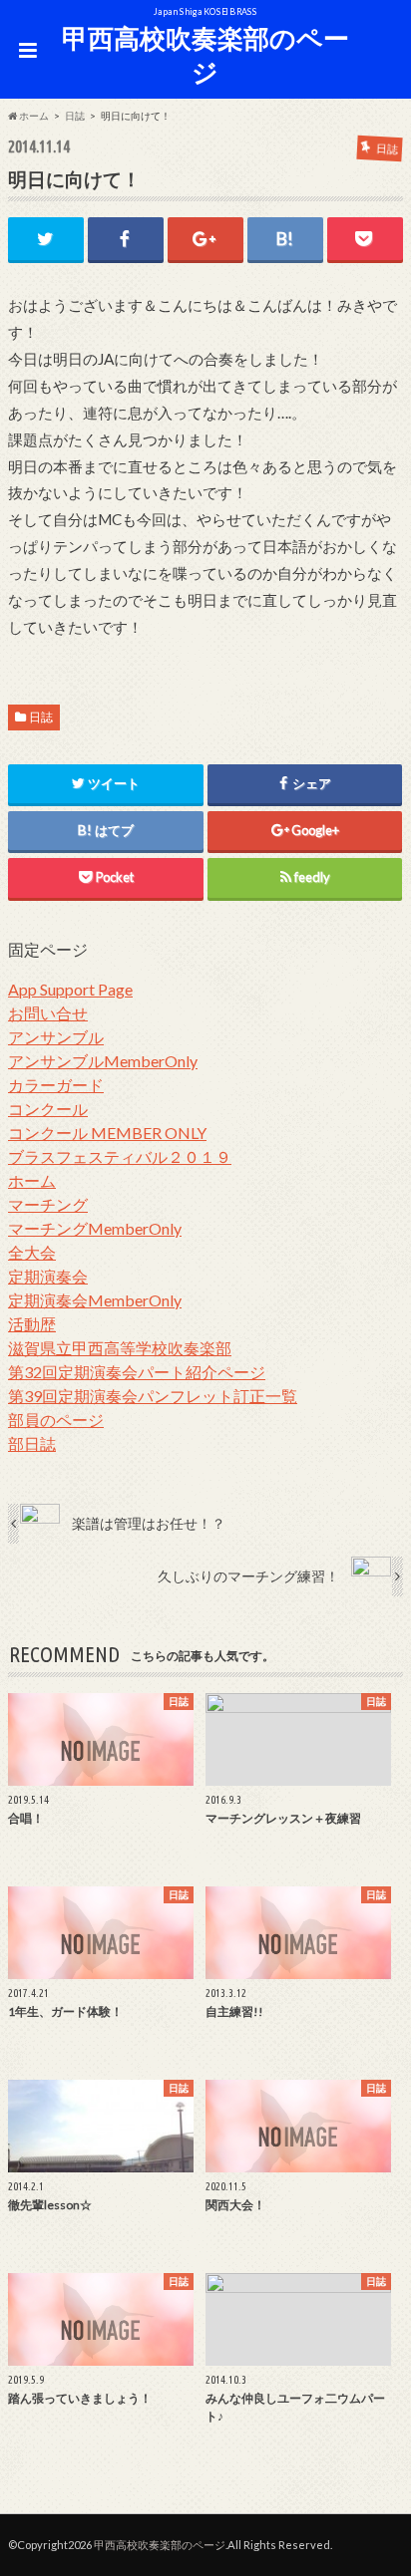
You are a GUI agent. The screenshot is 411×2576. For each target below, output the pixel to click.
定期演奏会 (48, 1276)
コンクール (48, 1109)
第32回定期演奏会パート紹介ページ (137, 1372)
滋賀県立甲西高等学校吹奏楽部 (120, 1348)
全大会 (32, 1252)
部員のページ (56, 1420)
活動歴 (32, 1324)
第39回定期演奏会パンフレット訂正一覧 (153, 1396)
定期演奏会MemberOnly (95, 1300)
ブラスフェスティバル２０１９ (120, 1156)
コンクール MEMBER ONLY (107, 1133)
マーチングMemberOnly (95, 1228)
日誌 (41, 717)
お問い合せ (48, 1013)
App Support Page (70, 989)
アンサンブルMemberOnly (103, 1061)
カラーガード (56, 1085)
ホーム (32, 1180)
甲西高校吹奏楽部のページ (205, 55)
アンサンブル (56, 1037)
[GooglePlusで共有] (205, 239)
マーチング (48, 1204)
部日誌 (32, 1443)
